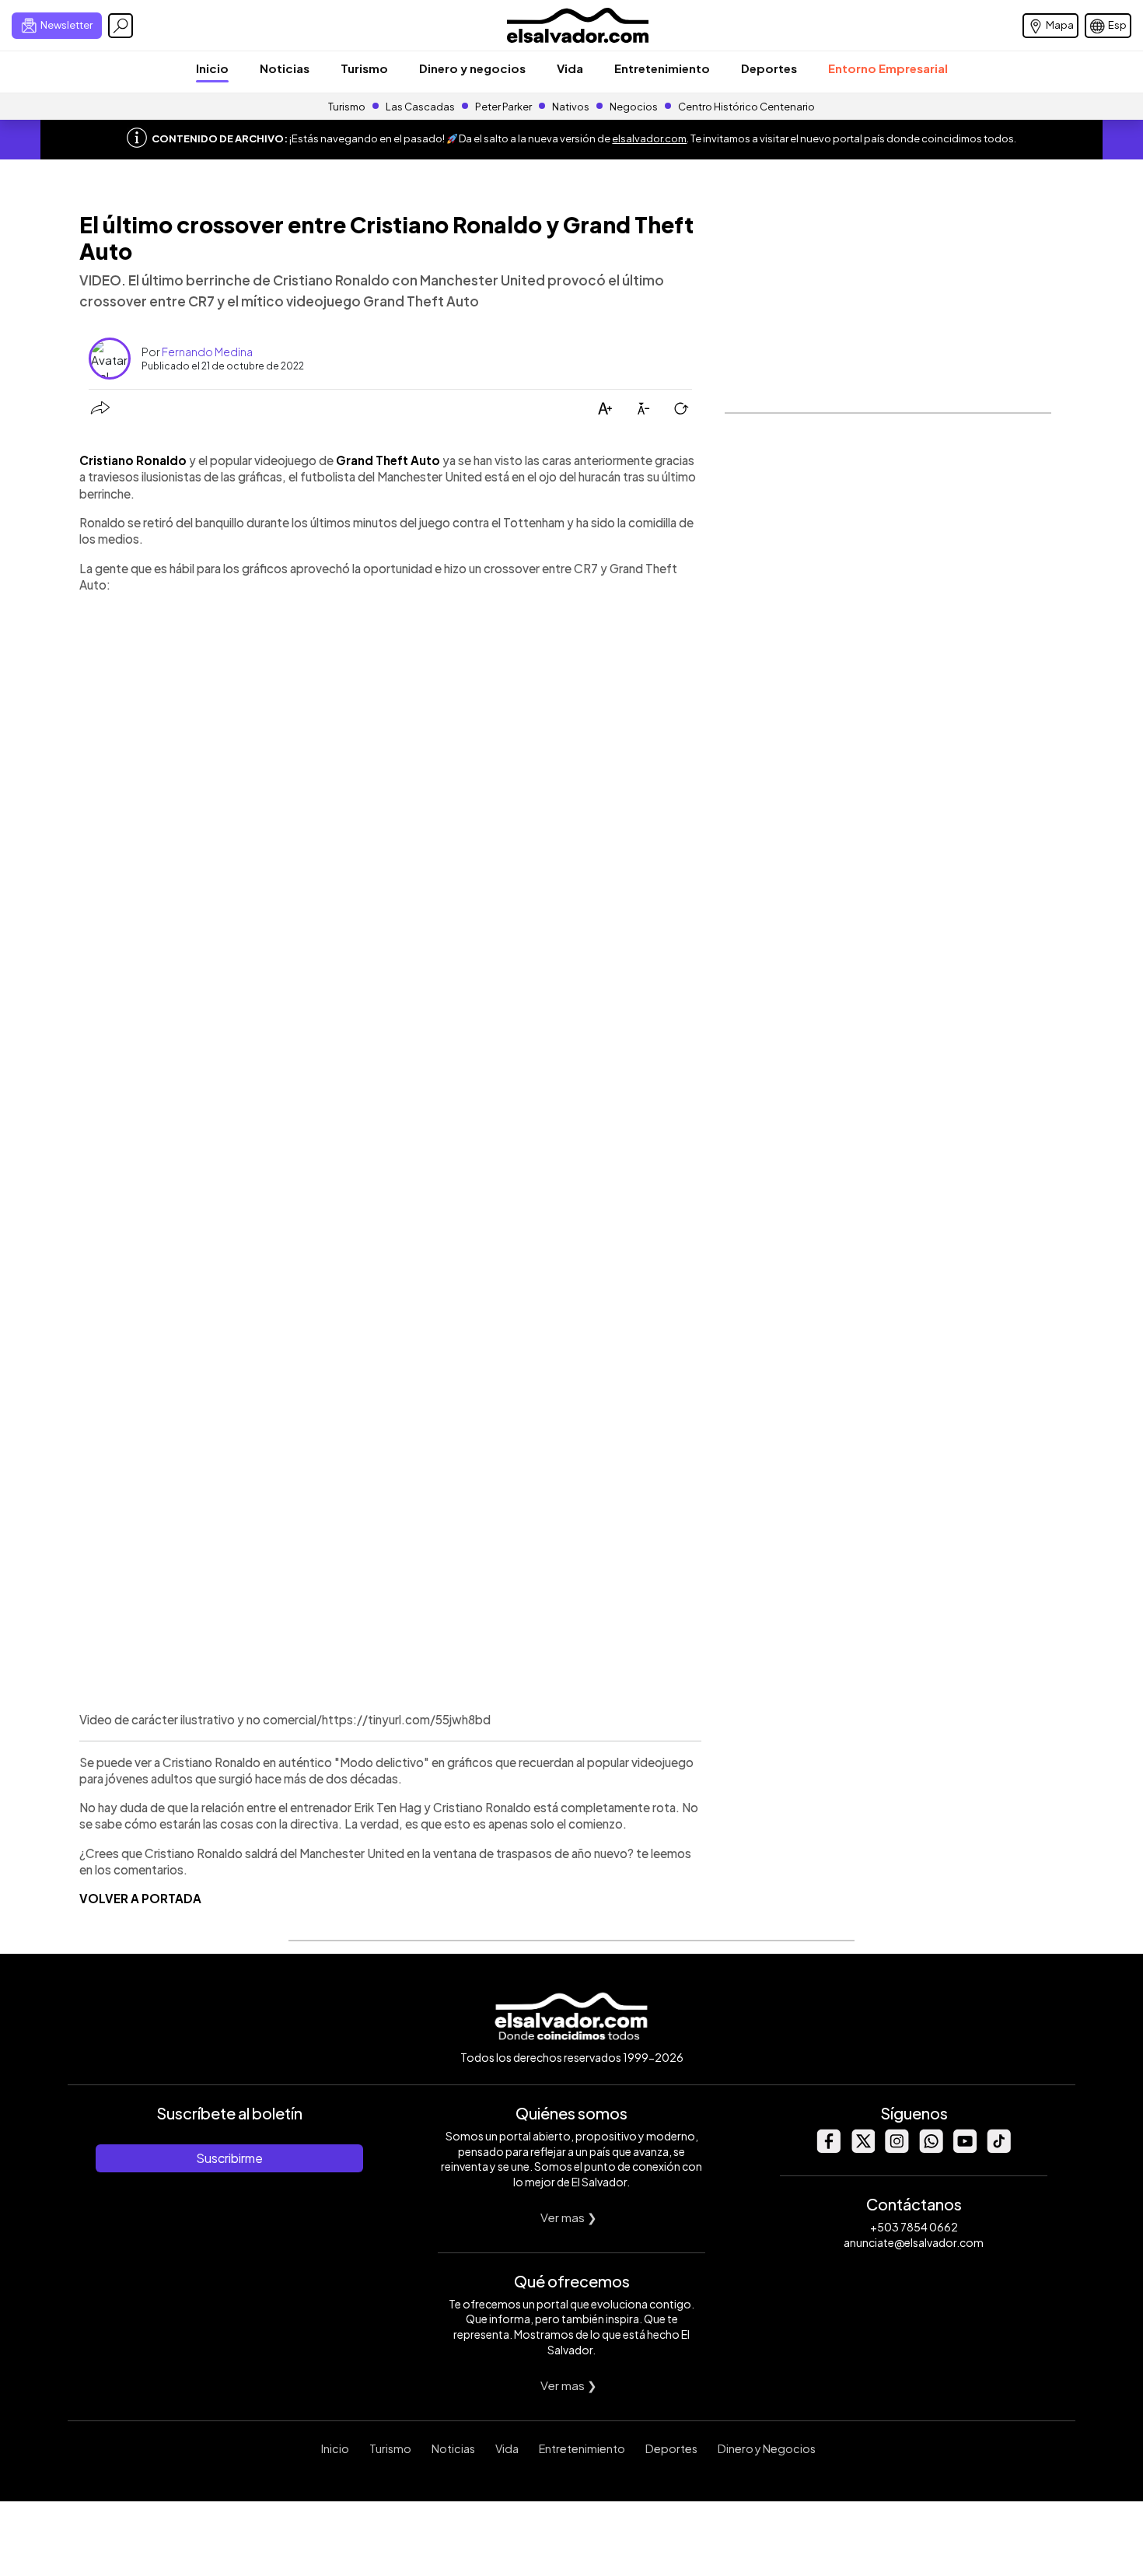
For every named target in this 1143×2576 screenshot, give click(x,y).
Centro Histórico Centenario (746, 107)
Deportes (769, 68)
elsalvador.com (649, 138)
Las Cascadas (420, 107)
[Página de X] (862, 2149)
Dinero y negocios (472, 68)
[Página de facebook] (828, 2149)
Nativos (571, 107)
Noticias (285, 68)
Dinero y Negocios (767, 2448)
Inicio (212, 68)
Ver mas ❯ (569, 2217)
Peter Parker (504, 107)
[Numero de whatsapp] (931, 2149)
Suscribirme (229, 2158)
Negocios (634, 107)
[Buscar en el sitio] (121, 26)
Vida (570, 68)
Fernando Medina (207, 352)
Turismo (364, 68)
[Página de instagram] (897, 2149)
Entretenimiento (662, 68)
